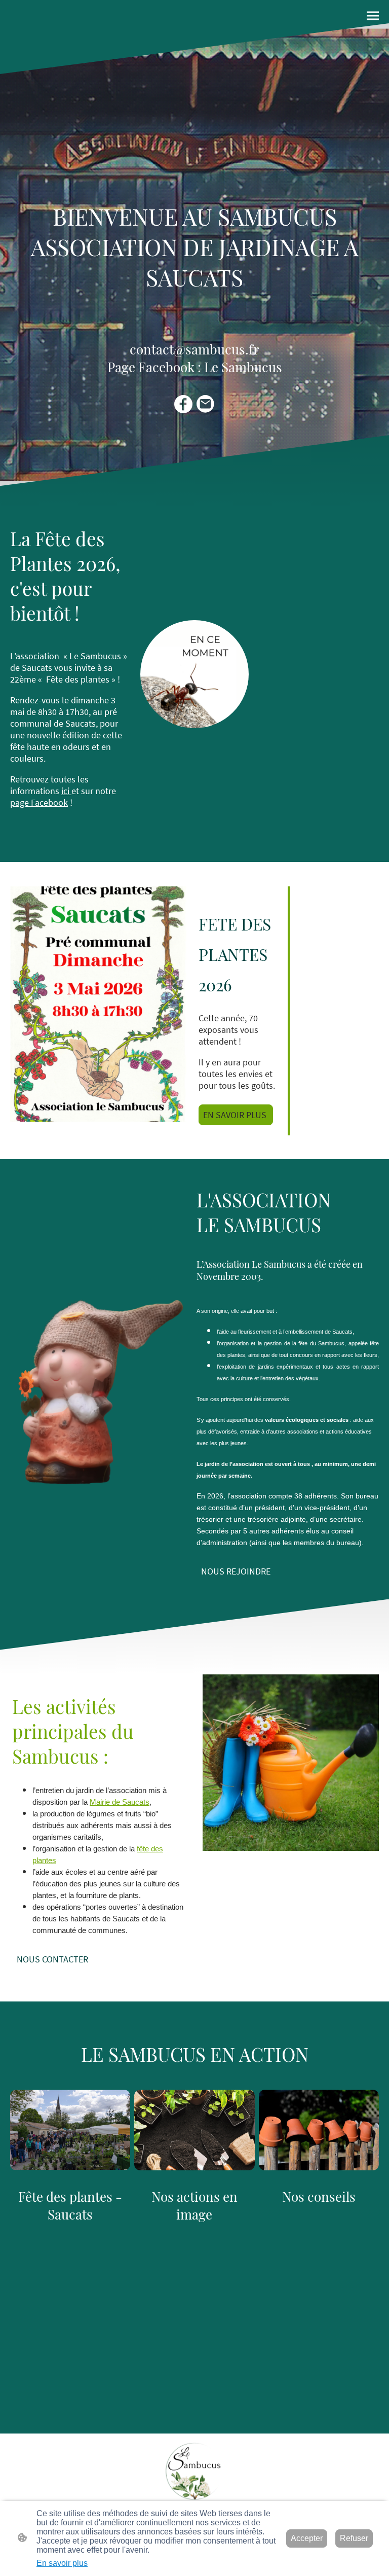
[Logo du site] (194, 2471)
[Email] (206, 404)
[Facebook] (183, 404)
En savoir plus (62, 2563)
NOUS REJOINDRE (236, 1571)
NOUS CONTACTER (52, 1959)
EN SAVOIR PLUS (236, 1115)
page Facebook (39, 802)
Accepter (307, 2538)
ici (66, 791)
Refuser (354, 2538)
